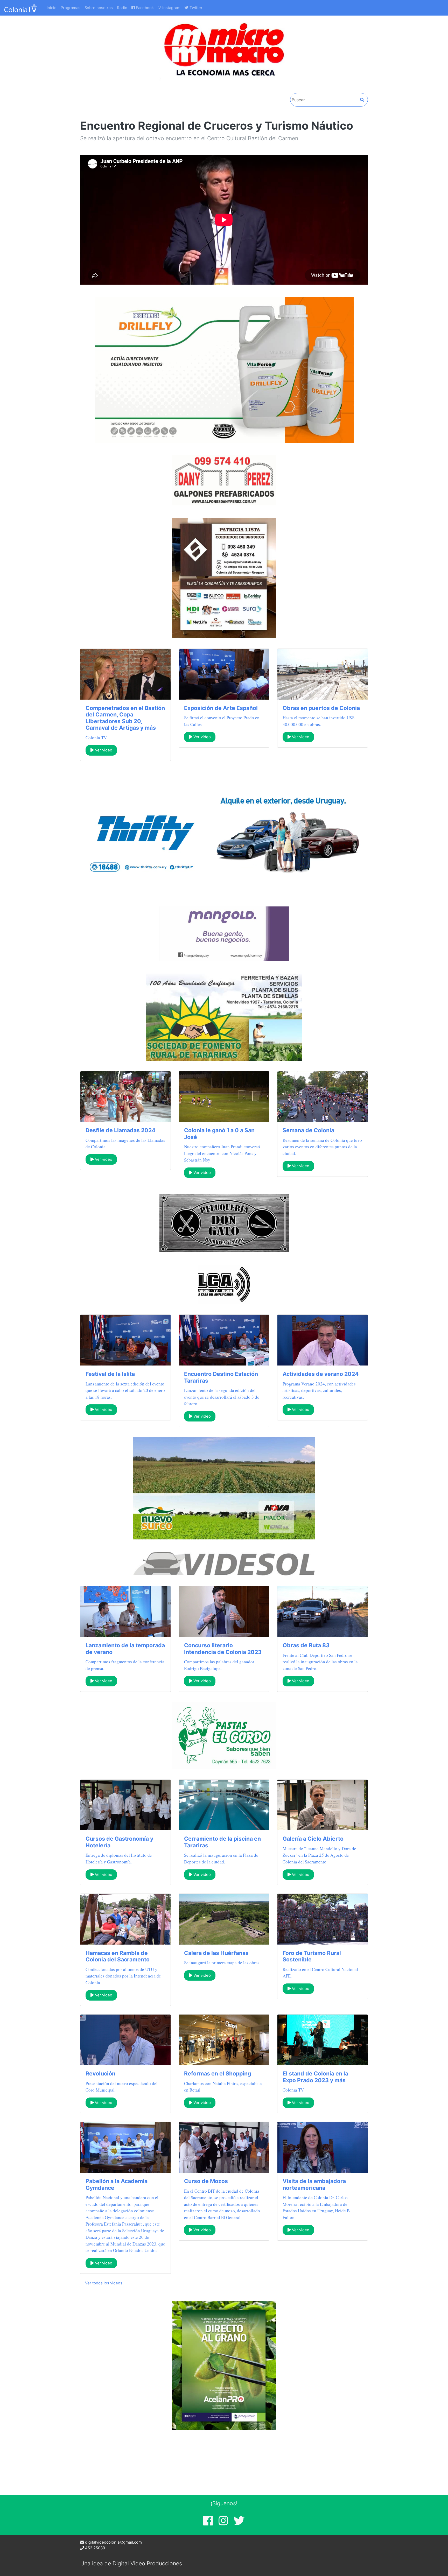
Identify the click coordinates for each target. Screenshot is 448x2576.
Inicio (52, 8)
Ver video (103, 750)
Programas (71, 8)
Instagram (171, 8)
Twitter (195, 8)
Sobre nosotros (99, 8)
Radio (122, 8)
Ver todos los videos (104, 2283)
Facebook (144, 8)
